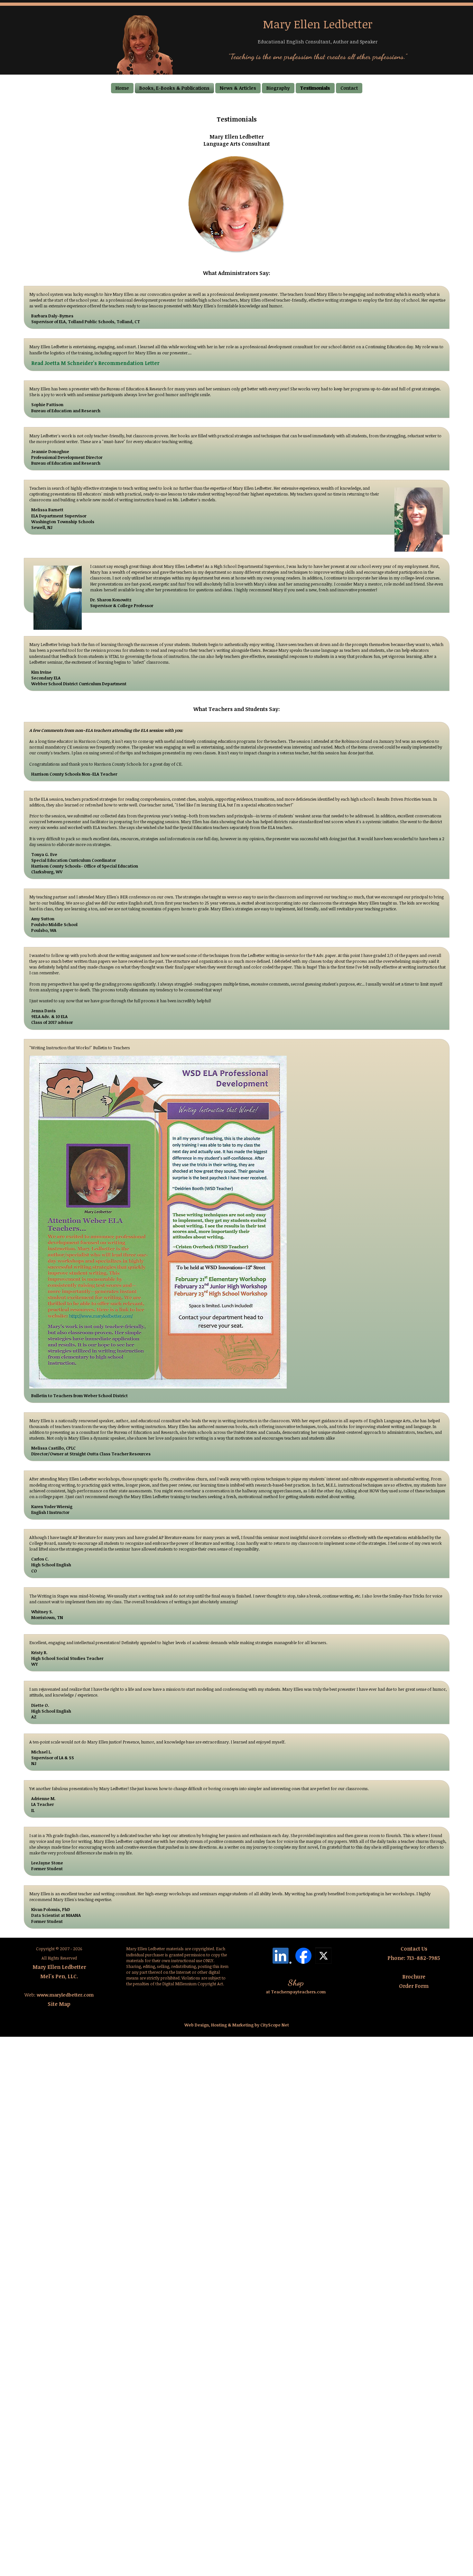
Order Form (414, 1986)
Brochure (414, 1977)
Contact (349, 88)
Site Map (59, 2004)
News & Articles (238, 88)
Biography (278, 88)
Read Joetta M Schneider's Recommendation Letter (95, 363)
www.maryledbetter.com (65, 1995)
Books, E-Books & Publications (174, 88)
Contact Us (414, 1949)
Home (122, 88)
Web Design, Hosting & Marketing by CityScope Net (237, 2025)
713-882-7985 (423, 1958)
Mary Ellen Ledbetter (59, 1967)
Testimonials (315, 88)
